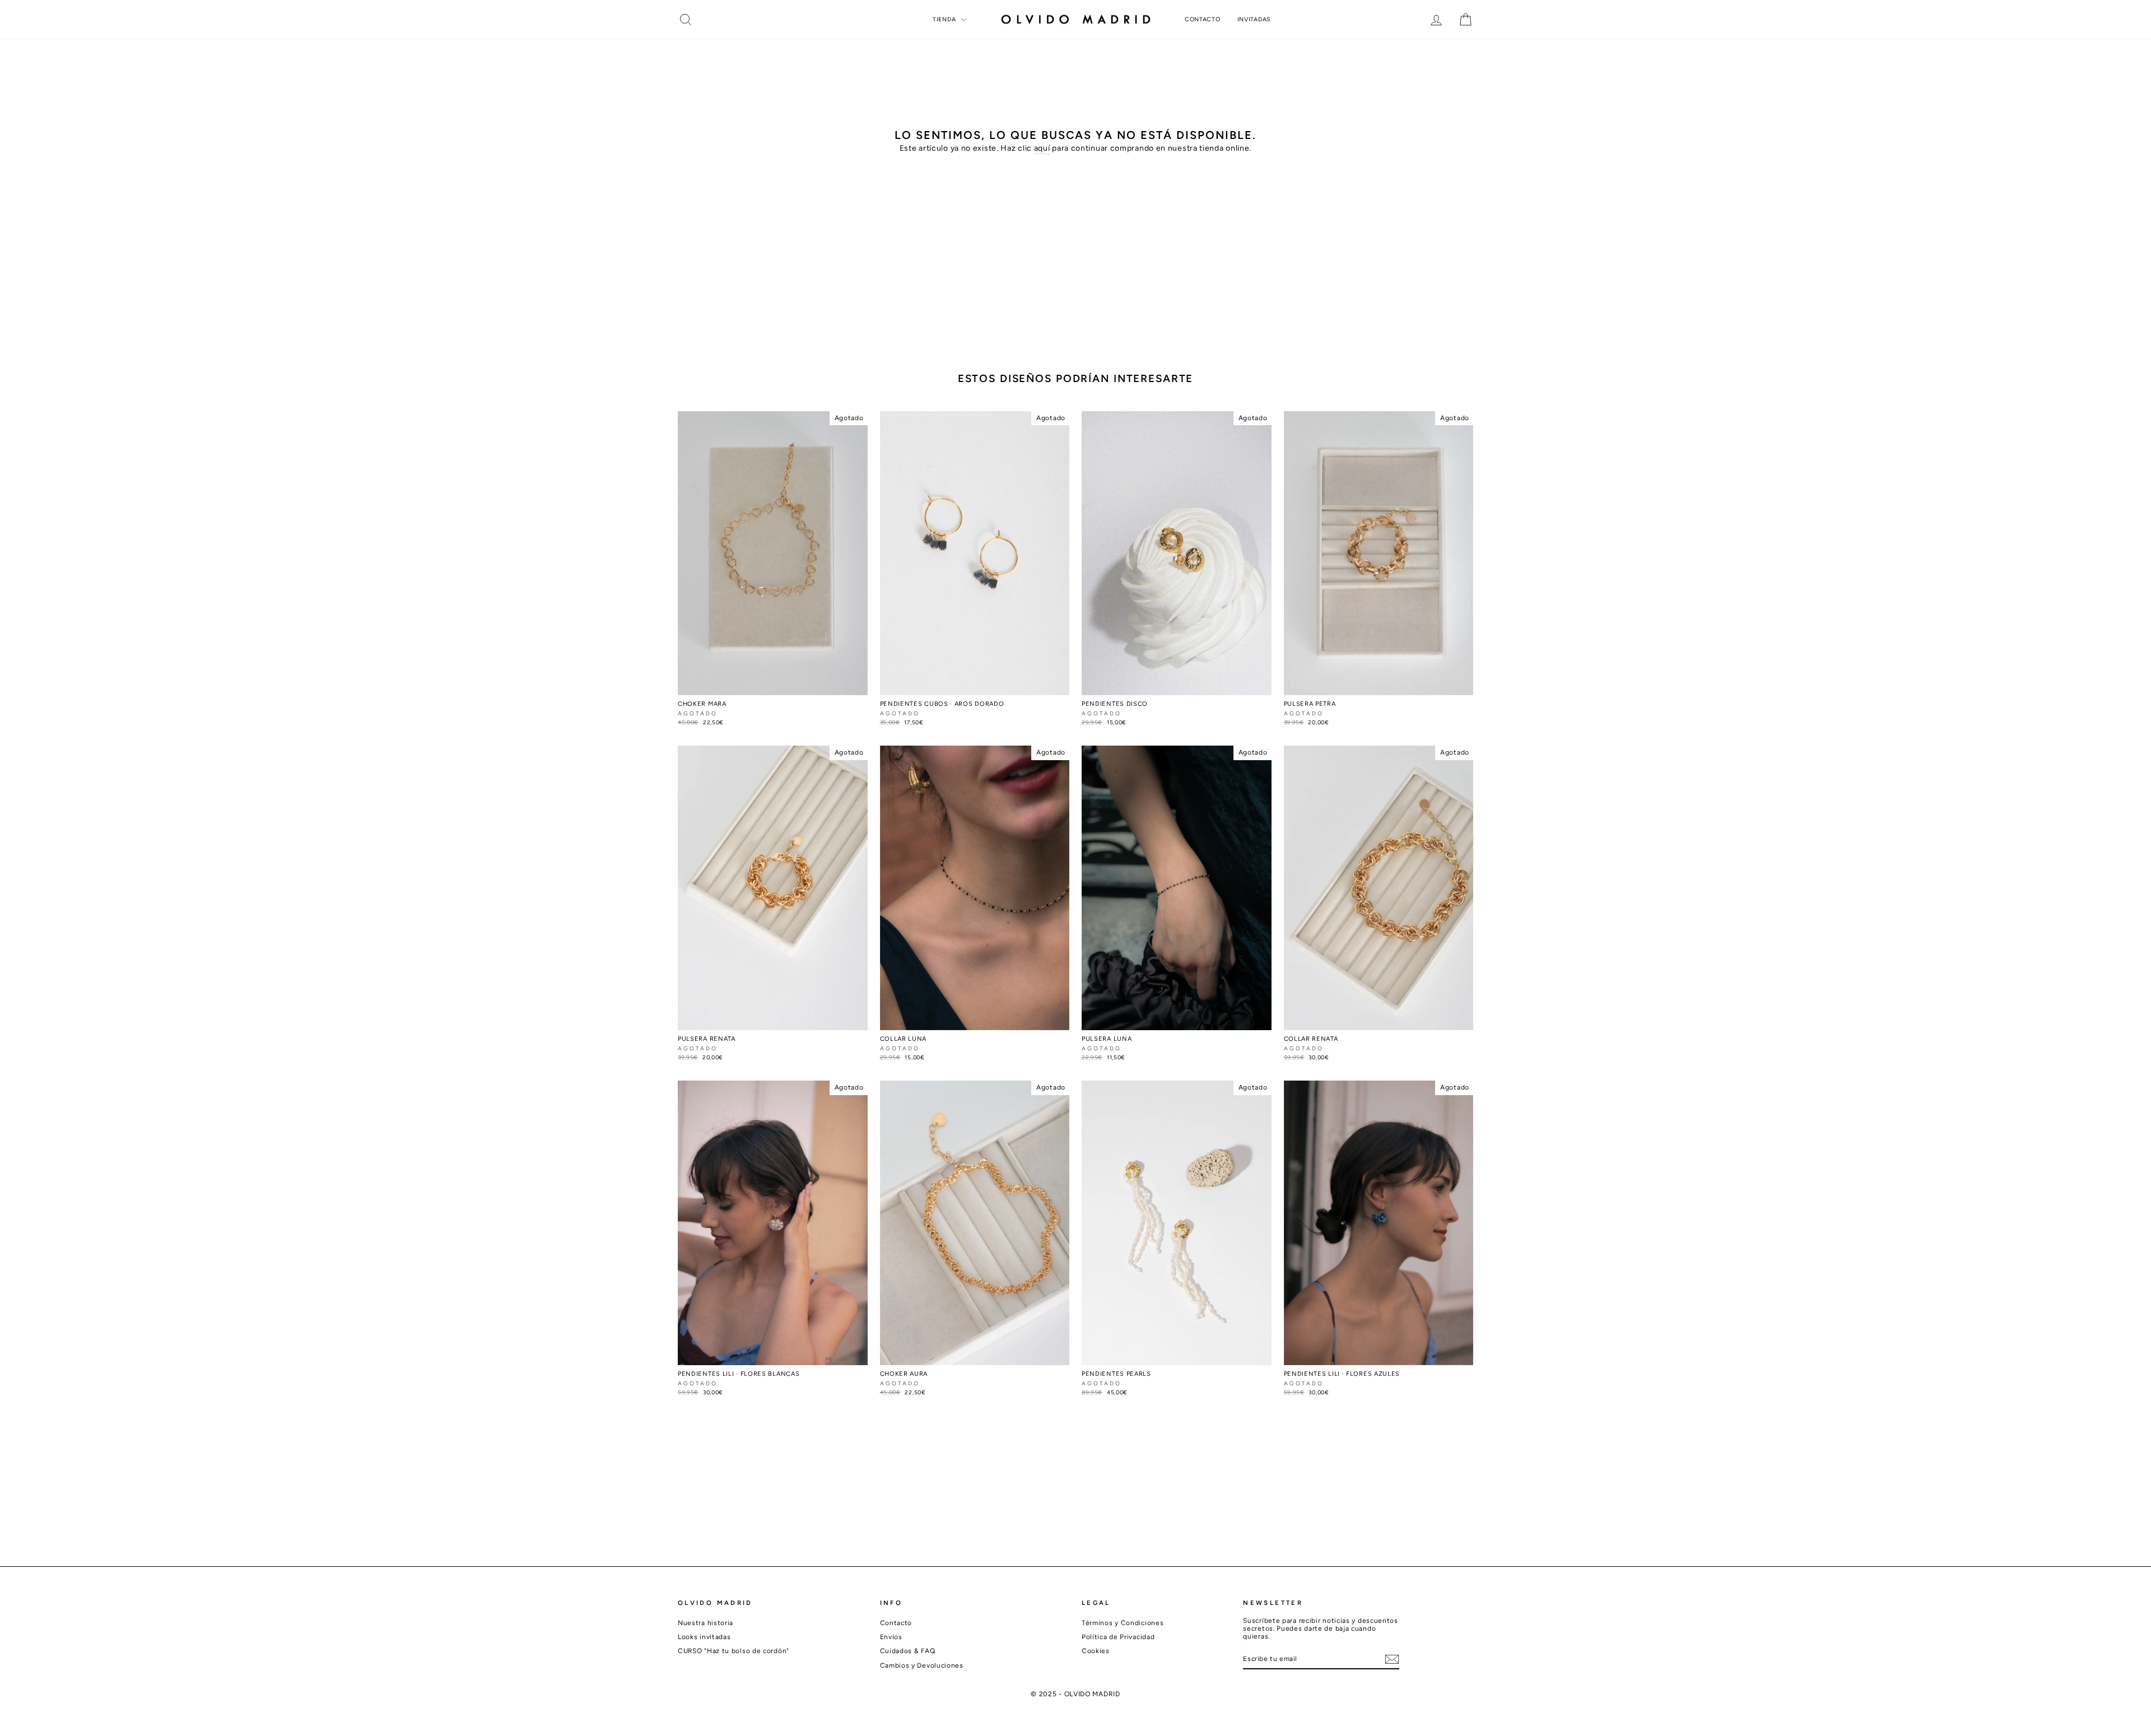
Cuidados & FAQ (908, 1651)
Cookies (1096, 1651)
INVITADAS (1254, 19)
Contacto (896, 1623)
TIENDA (945, 19)
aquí (1042, 148)
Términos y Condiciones (1123, 1623)
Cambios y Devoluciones (922, 1665)
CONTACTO (1203, 19)
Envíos (891, 1637)
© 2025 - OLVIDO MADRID (1075, 1694)
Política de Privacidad (1118, 1637)
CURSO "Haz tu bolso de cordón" (734, 1651)
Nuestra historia (706, 1623)
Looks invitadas (704, 1637)
